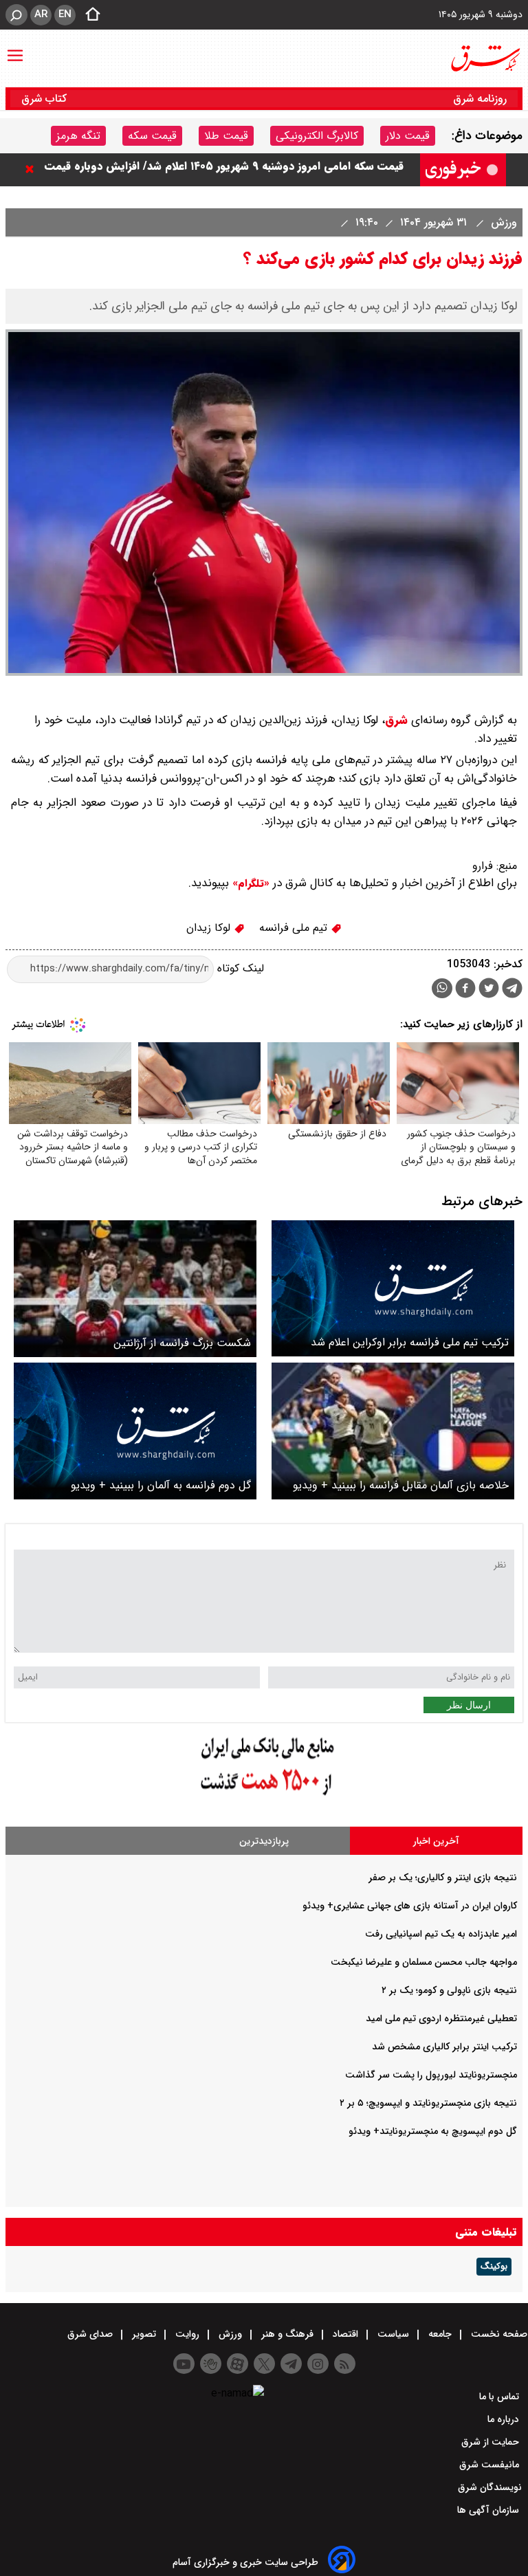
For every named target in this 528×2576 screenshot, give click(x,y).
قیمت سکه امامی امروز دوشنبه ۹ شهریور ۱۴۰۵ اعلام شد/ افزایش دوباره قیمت (224, 169)
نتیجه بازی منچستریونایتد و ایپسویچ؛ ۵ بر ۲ (428, 2103)
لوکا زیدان (210, 928)
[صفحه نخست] (89, 15)
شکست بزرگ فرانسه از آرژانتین (182, 1343)
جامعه (440, 2334)
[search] (16, 15)
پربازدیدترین (264, 1841)
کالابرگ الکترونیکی (317, 136)
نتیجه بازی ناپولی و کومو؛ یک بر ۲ (449, 1990)
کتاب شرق (46, 99)
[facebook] (465, 990)
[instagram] (318, 2364)
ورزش (502, 222)
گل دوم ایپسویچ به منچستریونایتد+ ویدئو (433, 2131)
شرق (396, 720)
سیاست (393, 2334)
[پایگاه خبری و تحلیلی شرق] (485, 58)
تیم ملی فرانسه (295, 928)
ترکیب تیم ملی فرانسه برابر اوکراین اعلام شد (410, 1342)
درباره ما (505, 2419)
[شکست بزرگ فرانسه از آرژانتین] (135, 1289)
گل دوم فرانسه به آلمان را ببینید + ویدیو (161, 1485)
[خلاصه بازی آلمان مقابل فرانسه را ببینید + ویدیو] (393, 1431)
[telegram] (512, 991)
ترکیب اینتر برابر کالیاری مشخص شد (444, 2047)
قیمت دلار (408, 136)
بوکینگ (494, 2267)
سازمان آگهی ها (489, 2510)
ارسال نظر (469, 1705)
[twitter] (489, 990)
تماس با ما (500, 2397)
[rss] (345, 2364)
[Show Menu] (15, 49)
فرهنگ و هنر (287, 2334)
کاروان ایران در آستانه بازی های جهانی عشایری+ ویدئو (410, 1906)
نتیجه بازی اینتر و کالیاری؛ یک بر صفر (443, 1878)
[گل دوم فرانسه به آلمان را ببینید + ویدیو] (135, 1431)
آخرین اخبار (436, 1841)
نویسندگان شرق (490, 2487)
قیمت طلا (226, 136)
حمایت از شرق (492, 2442)
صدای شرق (91, 2334)
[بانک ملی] (264, 1796)
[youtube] (184, 2364)
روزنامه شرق (480, 99)
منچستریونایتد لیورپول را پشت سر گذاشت (431, 2075)
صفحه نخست (498, 2334)
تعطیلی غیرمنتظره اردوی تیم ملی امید (441, 2018)
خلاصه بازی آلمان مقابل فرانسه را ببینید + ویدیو (401, 1485)
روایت (187, 2334)
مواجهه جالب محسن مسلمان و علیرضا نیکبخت (424, 1962)
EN (65, 14)
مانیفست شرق (491, 2465)
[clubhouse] (211, 2364)
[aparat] (238, 2364)
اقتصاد (345, 2334)
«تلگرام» (249, 883)
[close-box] (33, 169)
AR (41, 14)
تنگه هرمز (78, 136)
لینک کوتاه (239, 968)
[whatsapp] (442, 988)
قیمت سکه (152, 136)
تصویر (144, 2334)
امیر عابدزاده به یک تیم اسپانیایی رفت (441, 1934)
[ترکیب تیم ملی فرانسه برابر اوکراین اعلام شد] (393, 1289)
